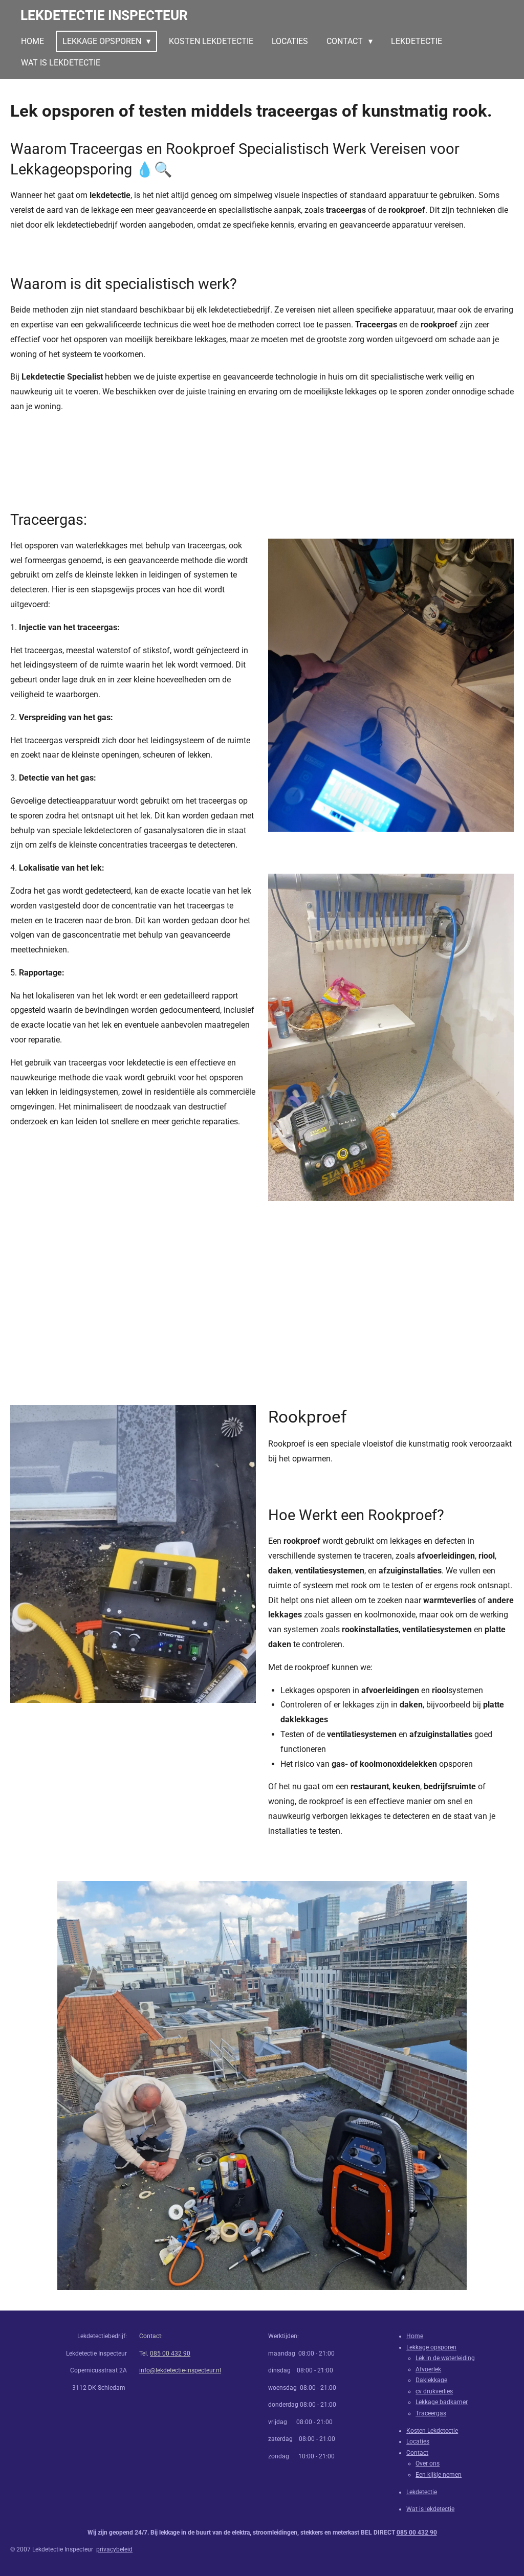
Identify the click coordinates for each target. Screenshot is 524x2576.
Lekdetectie (422, 2492)
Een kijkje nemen (439, 2475)
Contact (417, 2453)
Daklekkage (431, 2380)
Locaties (418, 2441)
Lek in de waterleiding (445, 2358)
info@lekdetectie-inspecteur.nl (180, 2370)
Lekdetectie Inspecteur (104, 15)
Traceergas (431, 2413)
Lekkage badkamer (442, 2402)
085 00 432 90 (170, 2353)
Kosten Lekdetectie (432, 2431)
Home (415, 2336)
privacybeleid (114, 2549)
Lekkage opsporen (431, 2347)
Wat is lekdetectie (430, 2509)
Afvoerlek (428, 2369)
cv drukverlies (434, 2391)
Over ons (428, 2463)
